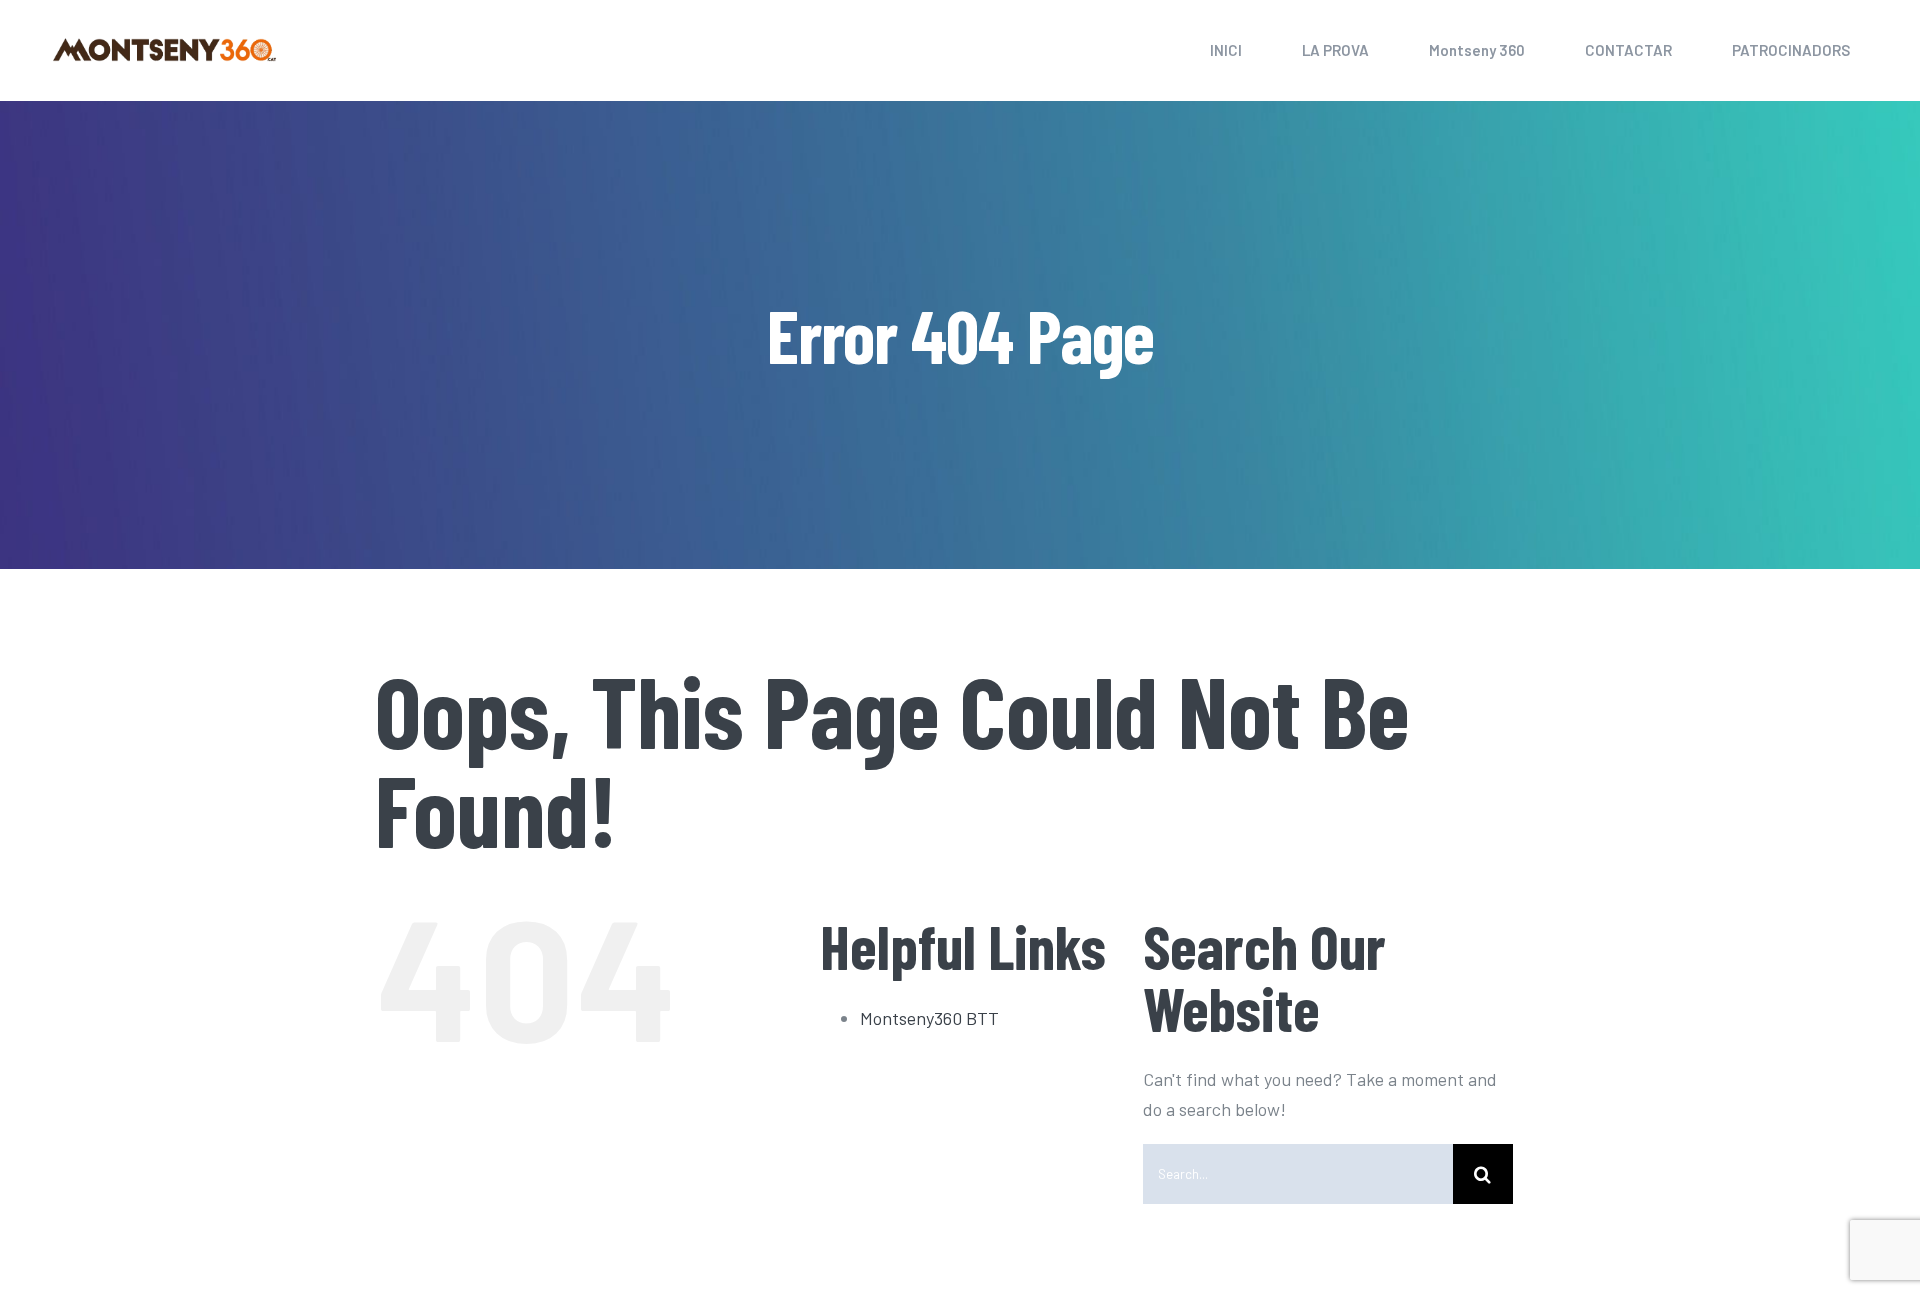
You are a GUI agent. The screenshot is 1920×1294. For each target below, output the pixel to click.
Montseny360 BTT (929, 1018)
